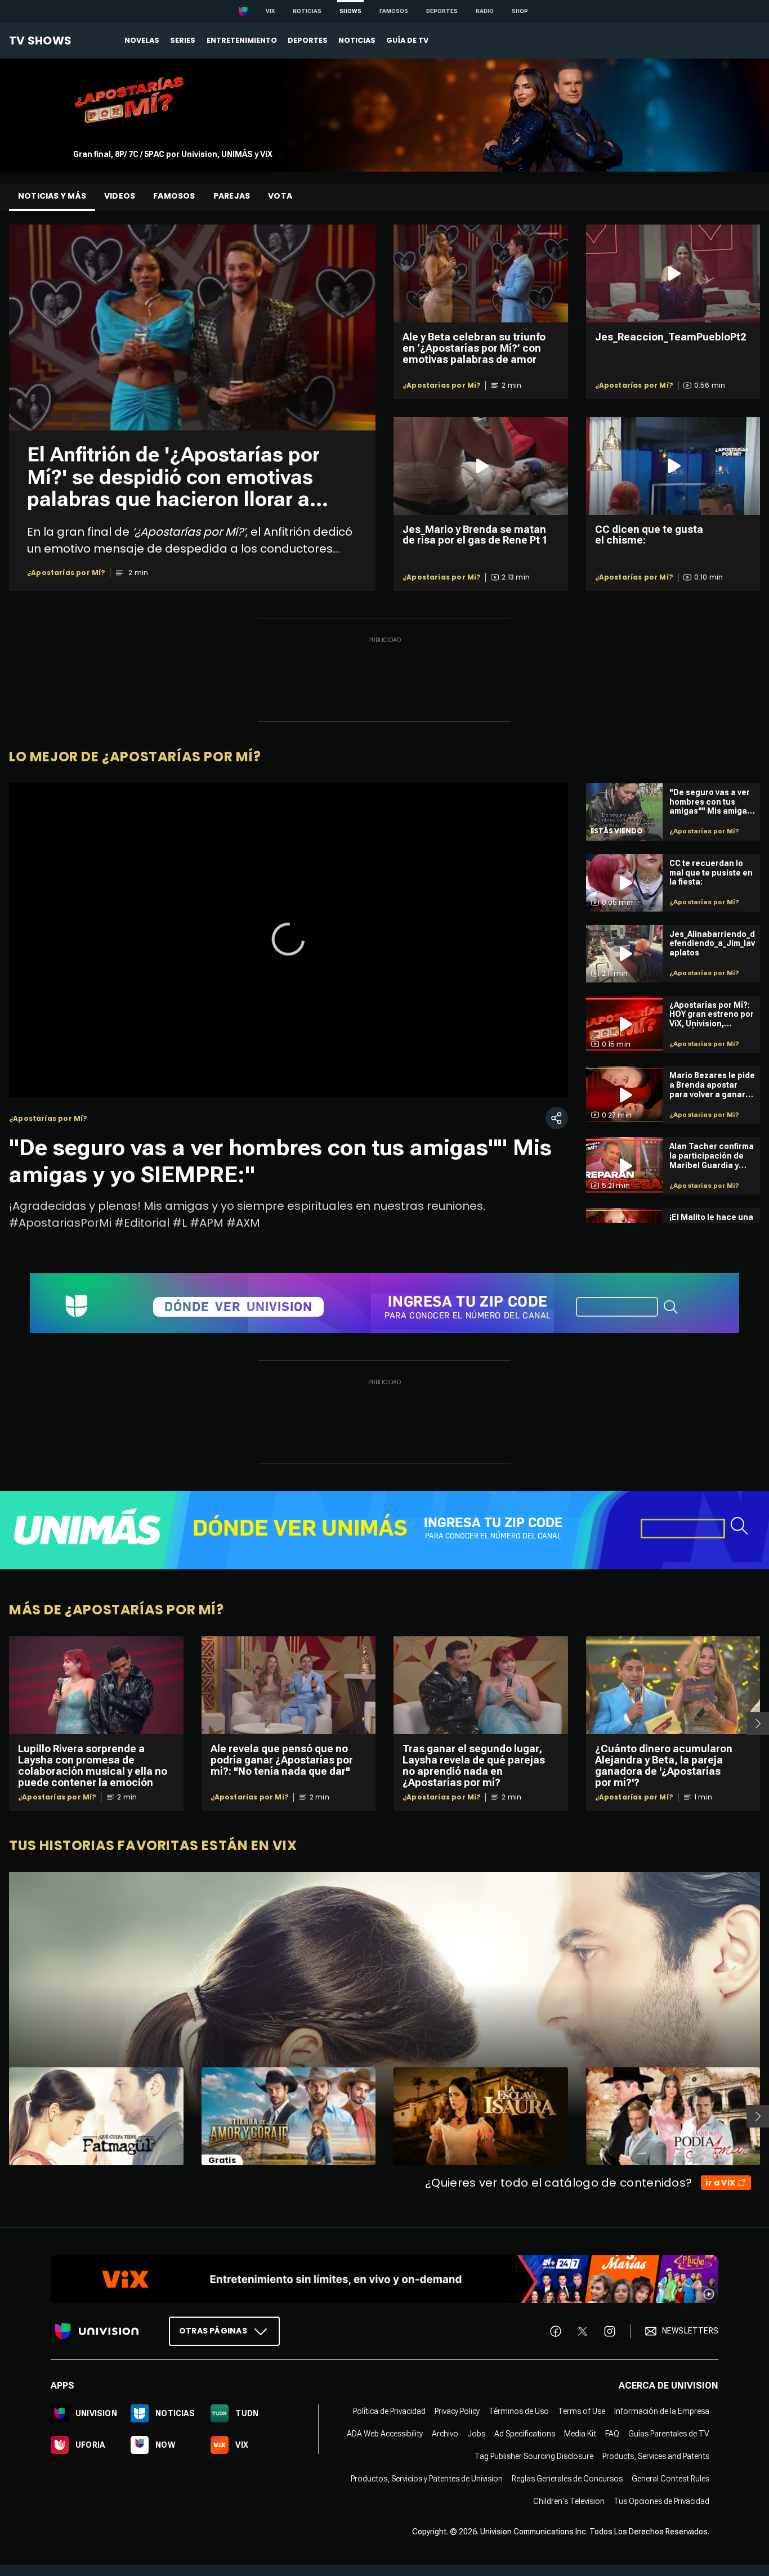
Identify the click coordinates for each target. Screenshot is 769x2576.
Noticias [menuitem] (357, 40)
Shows (350, 11)
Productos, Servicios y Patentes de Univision (427, 2479)
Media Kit (580, 2434)
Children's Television (569, 2501)
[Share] (557, 1118)
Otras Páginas (213, 2331)
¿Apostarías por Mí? (66, 573)
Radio (485, 11)
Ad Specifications (525, 2434)
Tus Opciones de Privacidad (661, 2501)
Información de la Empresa (662, 2411)
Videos (120, 196)
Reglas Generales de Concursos (567, 2479)
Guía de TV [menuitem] (407, 40)
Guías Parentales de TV (669, 2434)
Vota (280, 196)
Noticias (307, 11)
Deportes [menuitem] (308, 40)
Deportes (442, 11)
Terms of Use (582, 2411)
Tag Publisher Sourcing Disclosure (534, 2456)
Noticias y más (52, 196)
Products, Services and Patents (656, 2456)
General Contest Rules (670, 2479)
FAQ (612, 2434)
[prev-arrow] (2, 2116)
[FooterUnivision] (97, 2331)
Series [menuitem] (183, 40)
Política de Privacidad (389, 2411)
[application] (289, 940)
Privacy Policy (457, 2411)
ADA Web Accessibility (385, 2434)
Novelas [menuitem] (142, 40)
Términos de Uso (519, 2411)
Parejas (232, 196)
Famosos (394, 11)
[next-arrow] (758, 1724)
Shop (520, 11)
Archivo (445, 2434)
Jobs (476, 2434)
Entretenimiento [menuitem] (242, 40)
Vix (270, 11)
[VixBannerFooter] (384, 2279)
